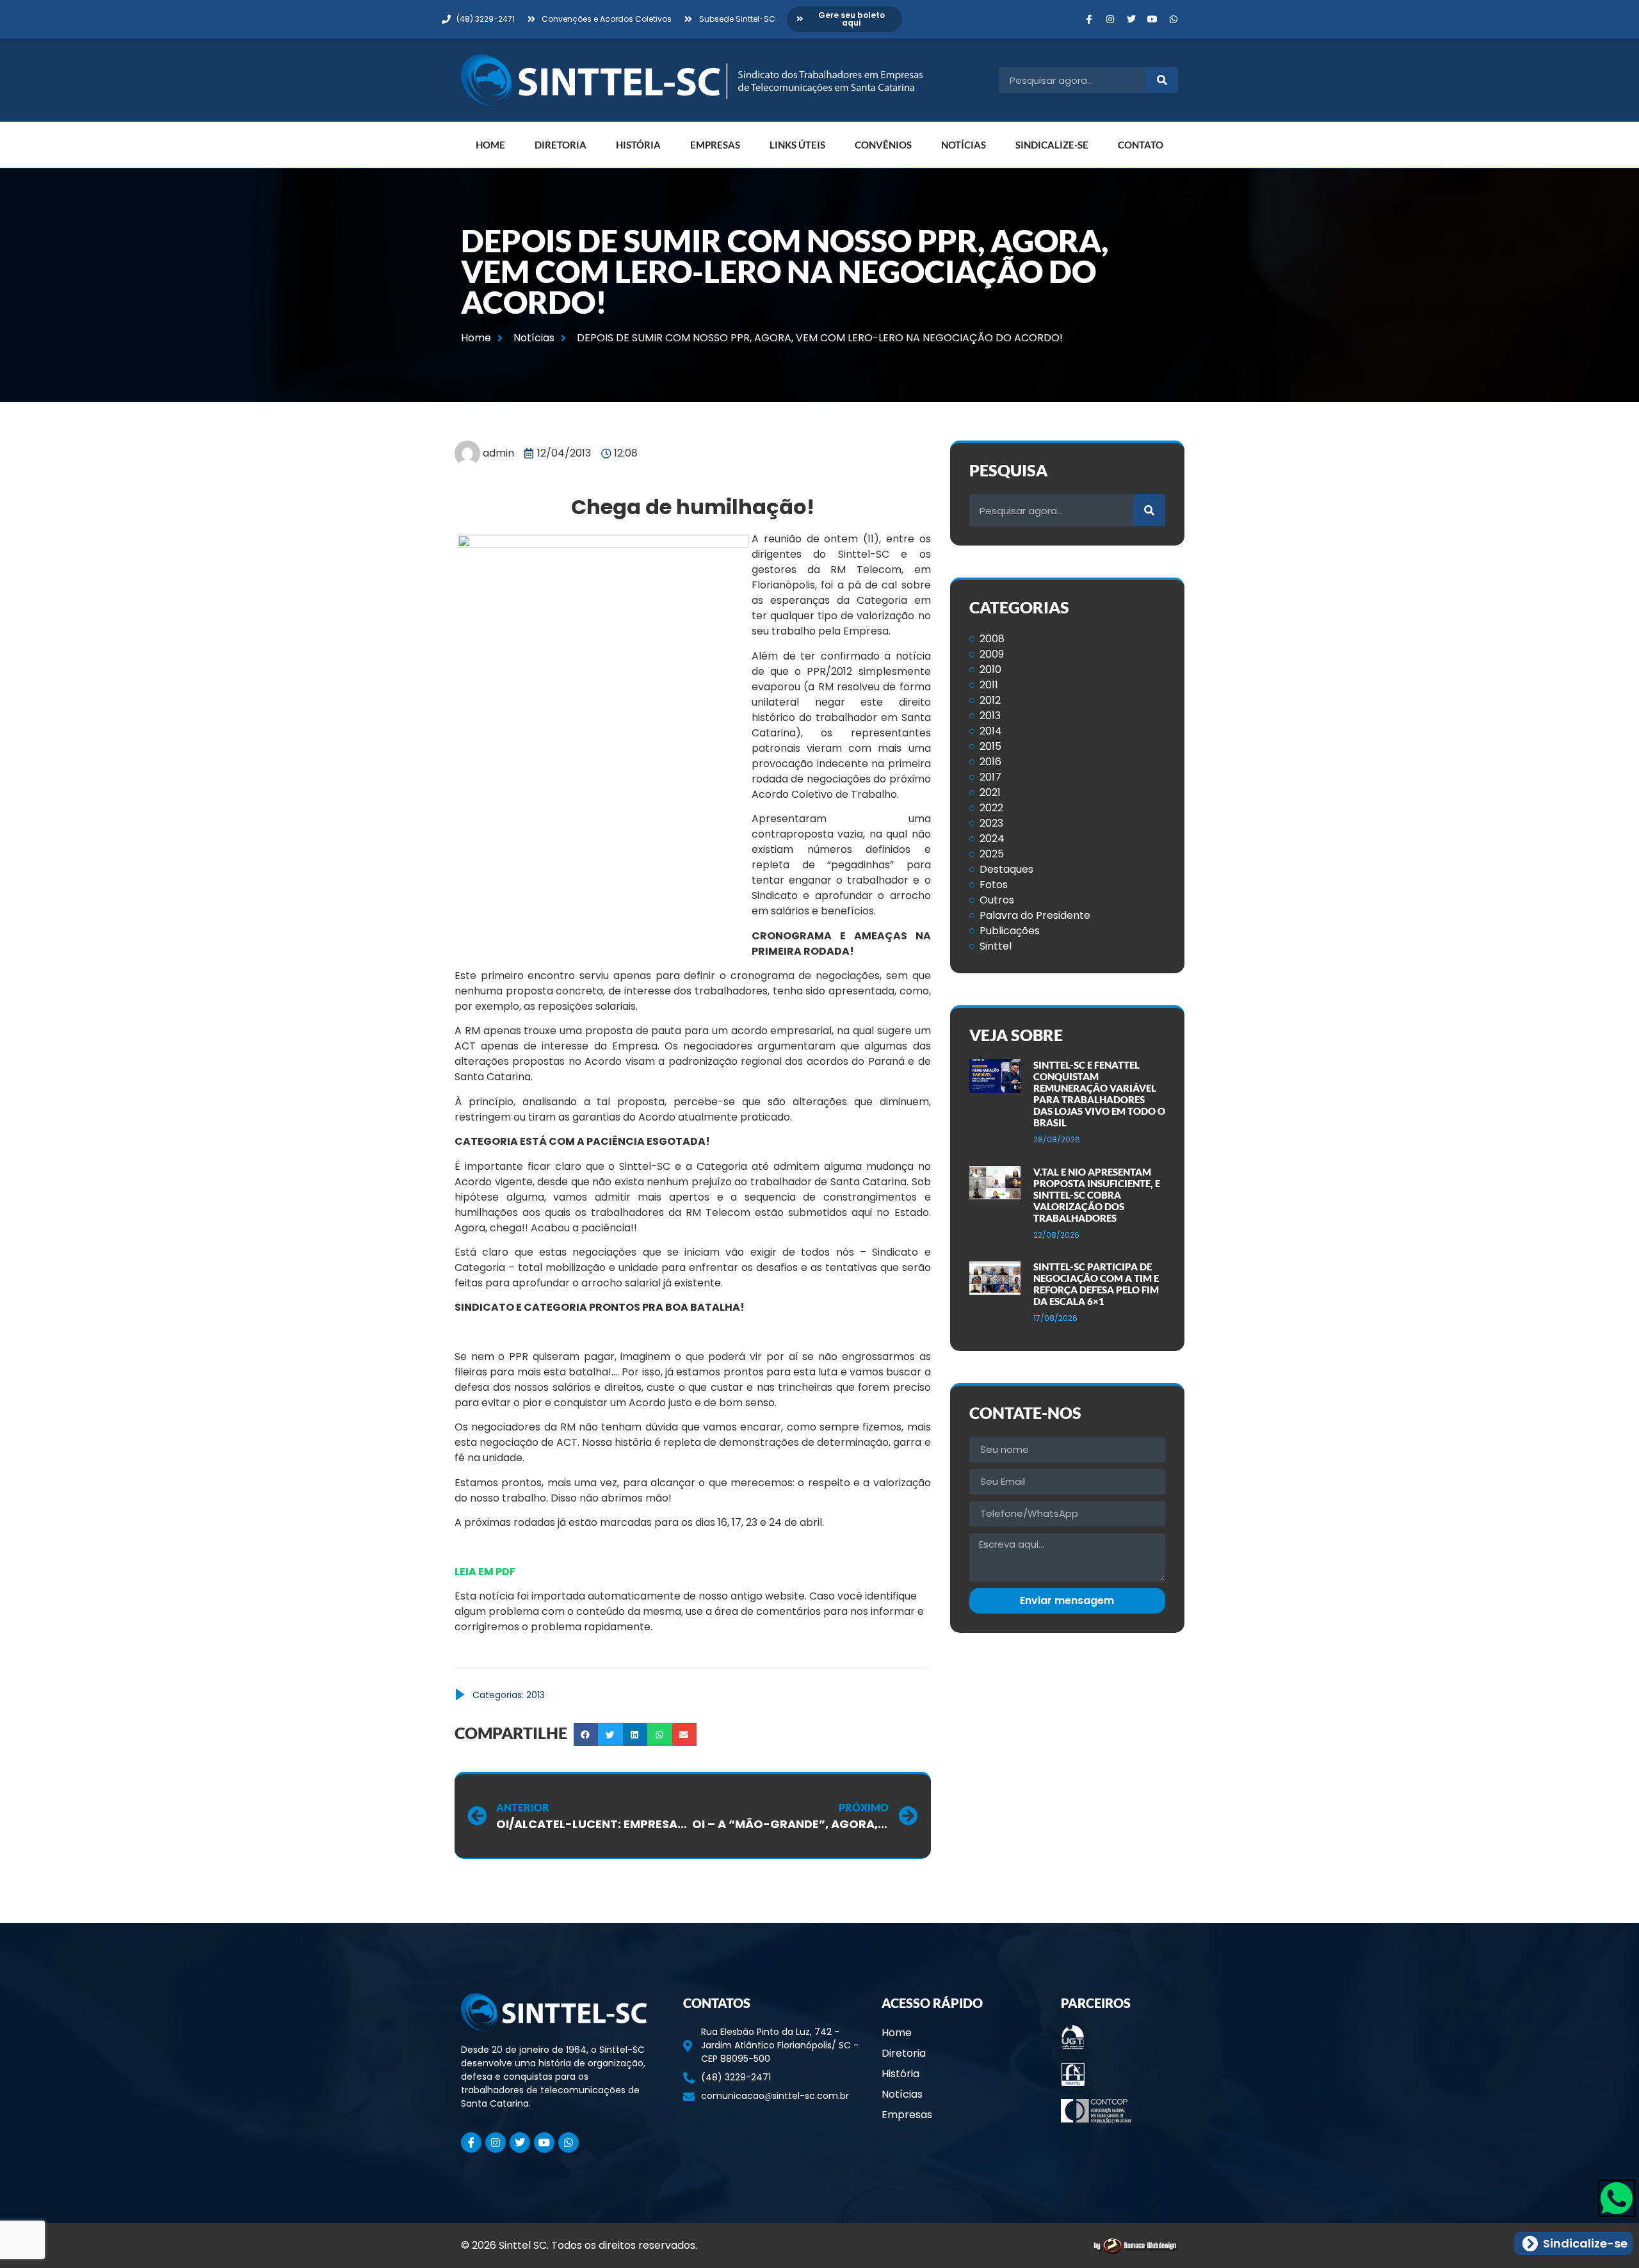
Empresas (715, 145)
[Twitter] (1131, 19)
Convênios (883, 145)
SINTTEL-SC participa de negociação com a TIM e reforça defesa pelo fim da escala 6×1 (1096, 1284)
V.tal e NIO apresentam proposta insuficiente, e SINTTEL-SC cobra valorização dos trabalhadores (1097, 1195)
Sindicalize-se (1052, 145)
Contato (1141, 145)
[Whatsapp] (1174, 19)
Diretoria (561, 145)
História (638, 145)
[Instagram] (1110, 19)
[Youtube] (1152, 19)
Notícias (964, 145)
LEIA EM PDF (485, 1572)
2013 (536, 1695)
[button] (586, 1735)
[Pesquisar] (1162, 80)
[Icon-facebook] (1089, 19)
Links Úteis (797, 145)
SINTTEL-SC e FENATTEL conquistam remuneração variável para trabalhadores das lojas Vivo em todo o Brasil (1099, 1094)
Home (490, 145)
